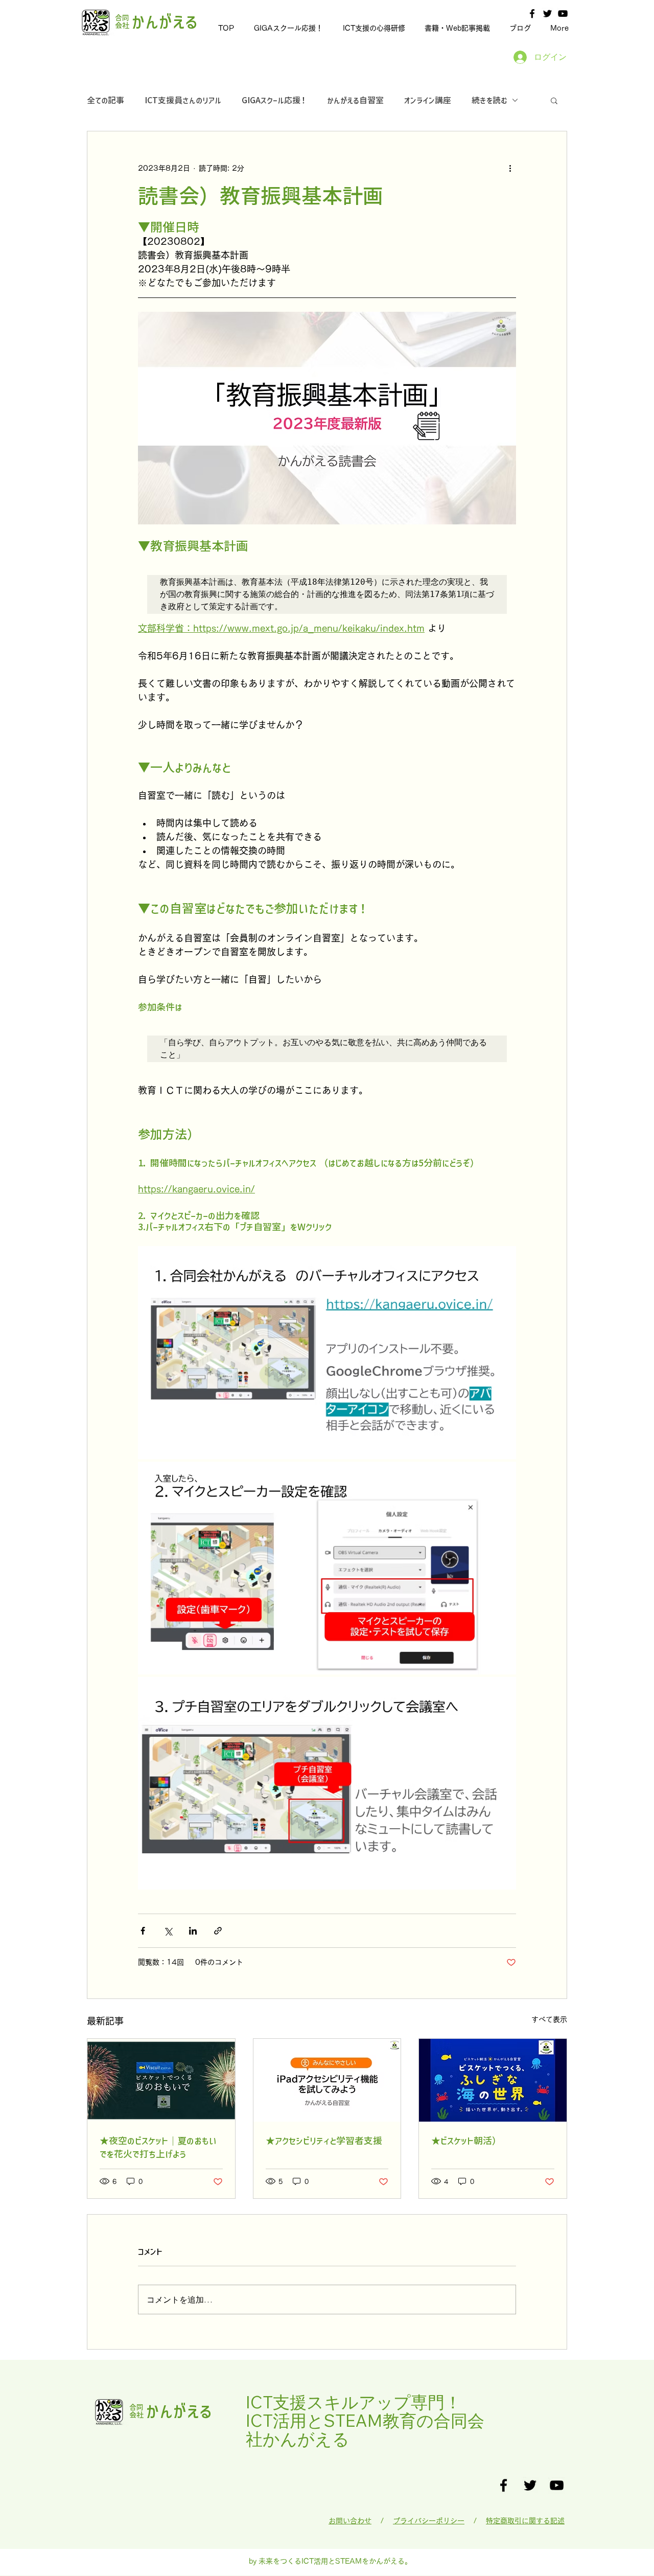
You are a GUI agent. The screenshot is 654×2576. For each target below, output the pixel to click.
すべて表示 (549, 2019)
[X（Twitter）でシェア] (168, 1931)
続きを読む (489, 100)
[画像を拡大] (327, 1352)
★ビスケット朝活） (466, 2141)
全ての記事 (106, 100)
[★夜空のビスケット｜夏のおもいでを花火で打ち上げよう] (161, 2080)
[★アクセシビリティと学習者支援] (327, 2080)
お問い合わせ (350, 2521)
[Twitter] (547, 14)
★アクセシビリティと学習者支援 (324, 2141)
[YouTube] (563, 14)
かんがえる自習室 (355, 100)
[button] (554, 100)
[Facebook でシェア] (143, 1931)
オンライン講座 (428, 100)
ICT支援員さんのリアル (183, 100)
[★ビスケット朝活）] (493, 2080)
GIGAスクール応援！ (274, 100)
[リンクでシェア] (218, 1931)
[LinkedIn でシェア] (193, 1931)
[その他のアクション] (510, 168)
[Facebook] (532, 14)
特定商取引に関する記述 (525, 2521)
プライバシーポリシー (429, 2521)
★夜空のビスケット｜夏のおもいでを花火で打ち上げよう (158, 2147)
